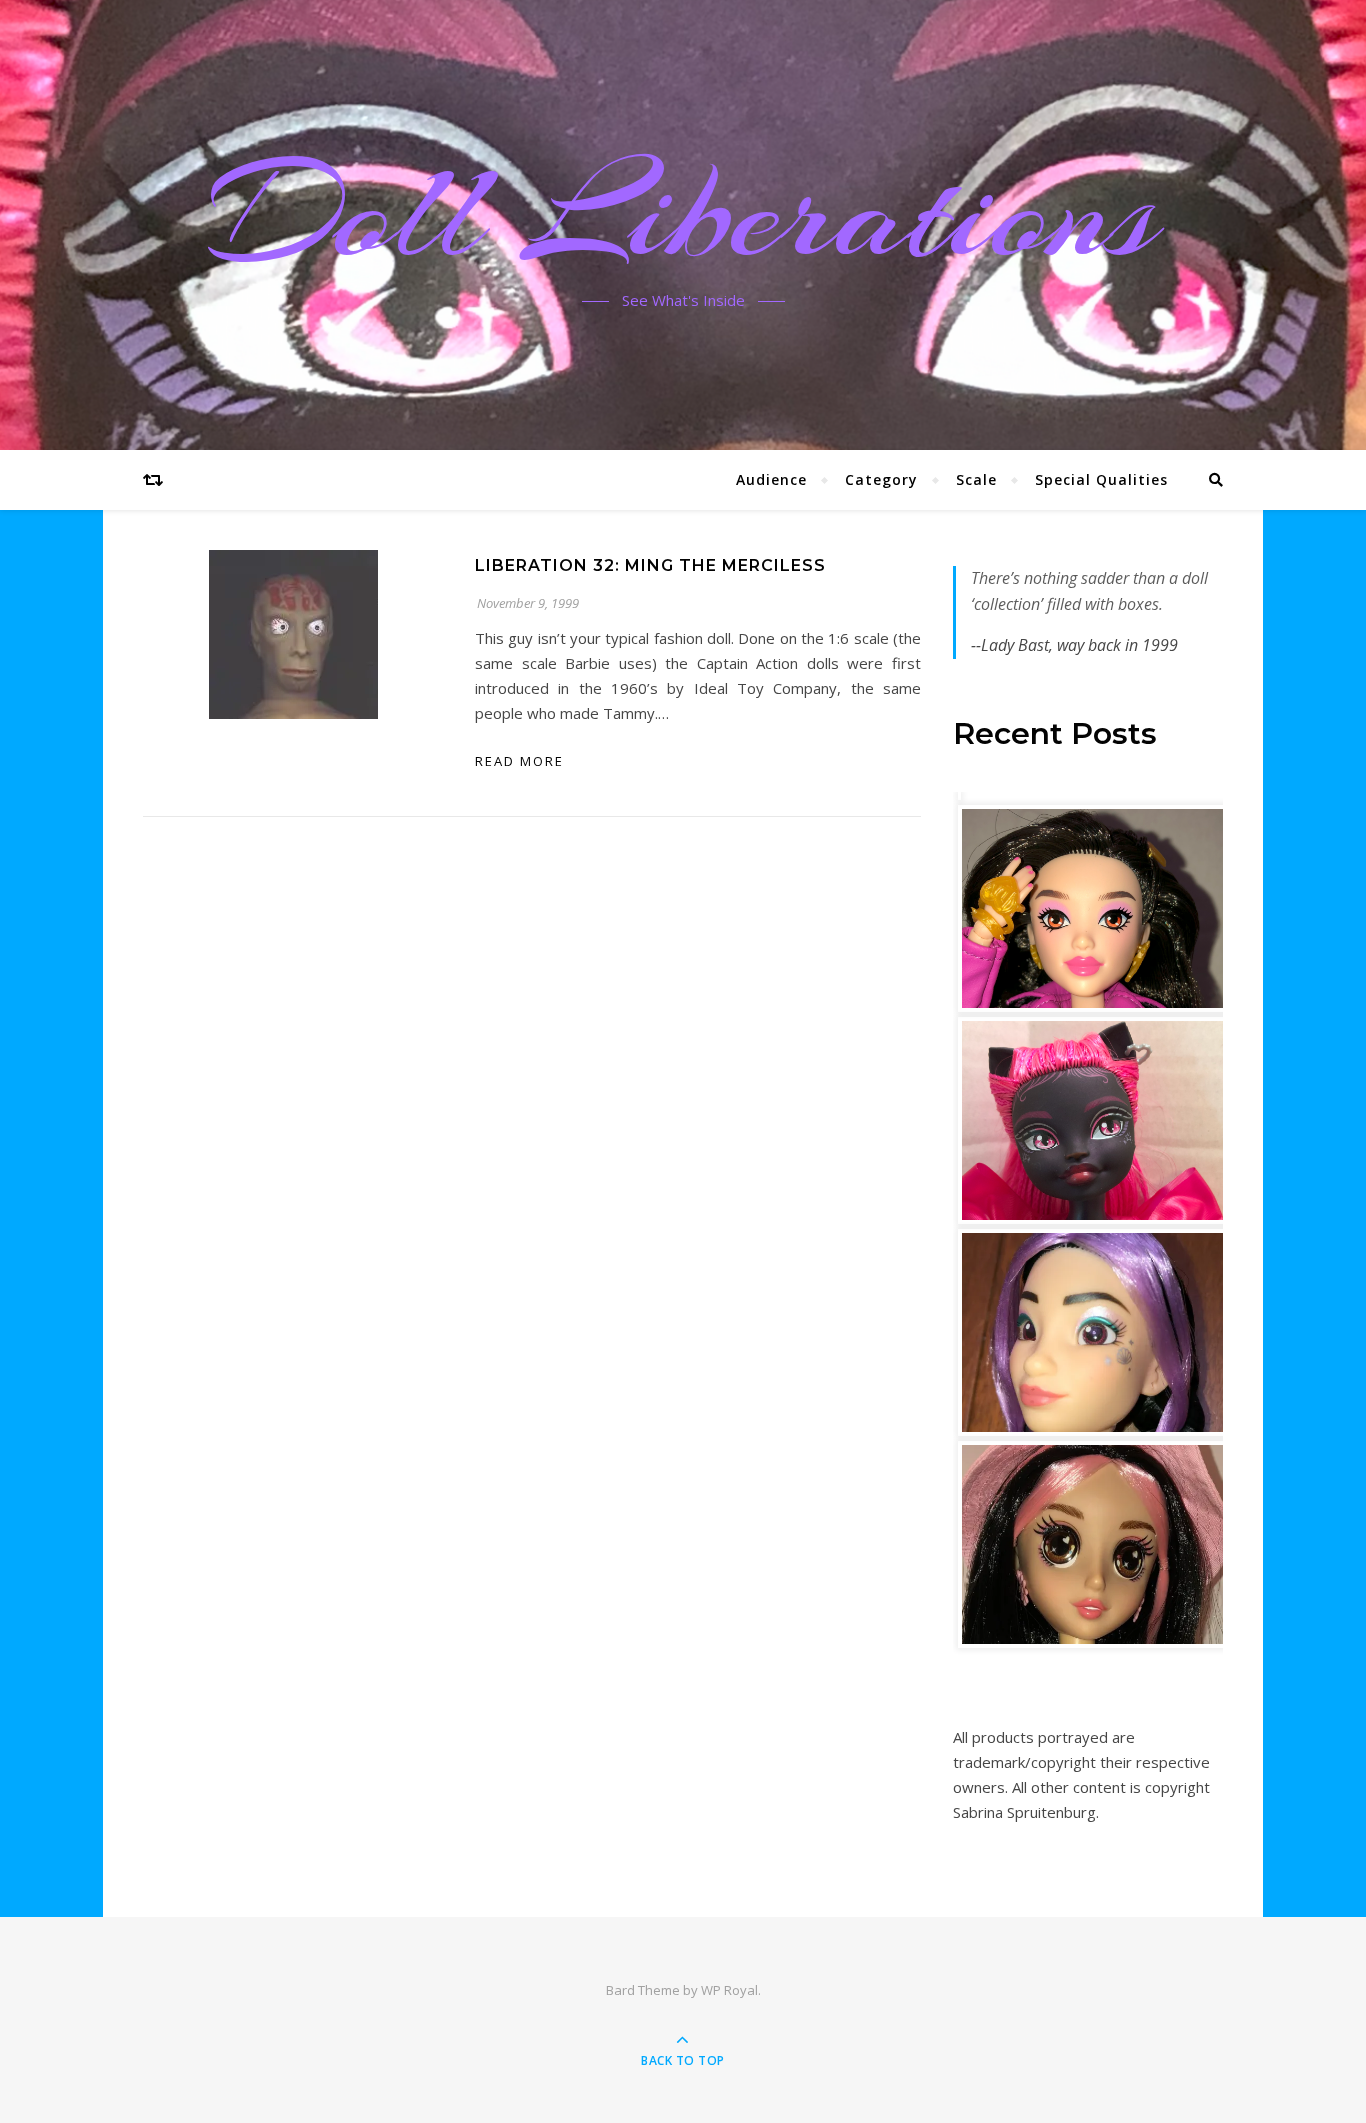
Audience (771, 479)
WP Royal (729, 1990)
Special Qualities (1101, 479)
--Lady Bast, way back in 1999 (1074, 645)
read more (519, 761)
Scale (976, 479)
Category (881, 479)
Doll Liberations (683, 213)
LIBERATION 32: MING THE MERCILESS (650, 565)
